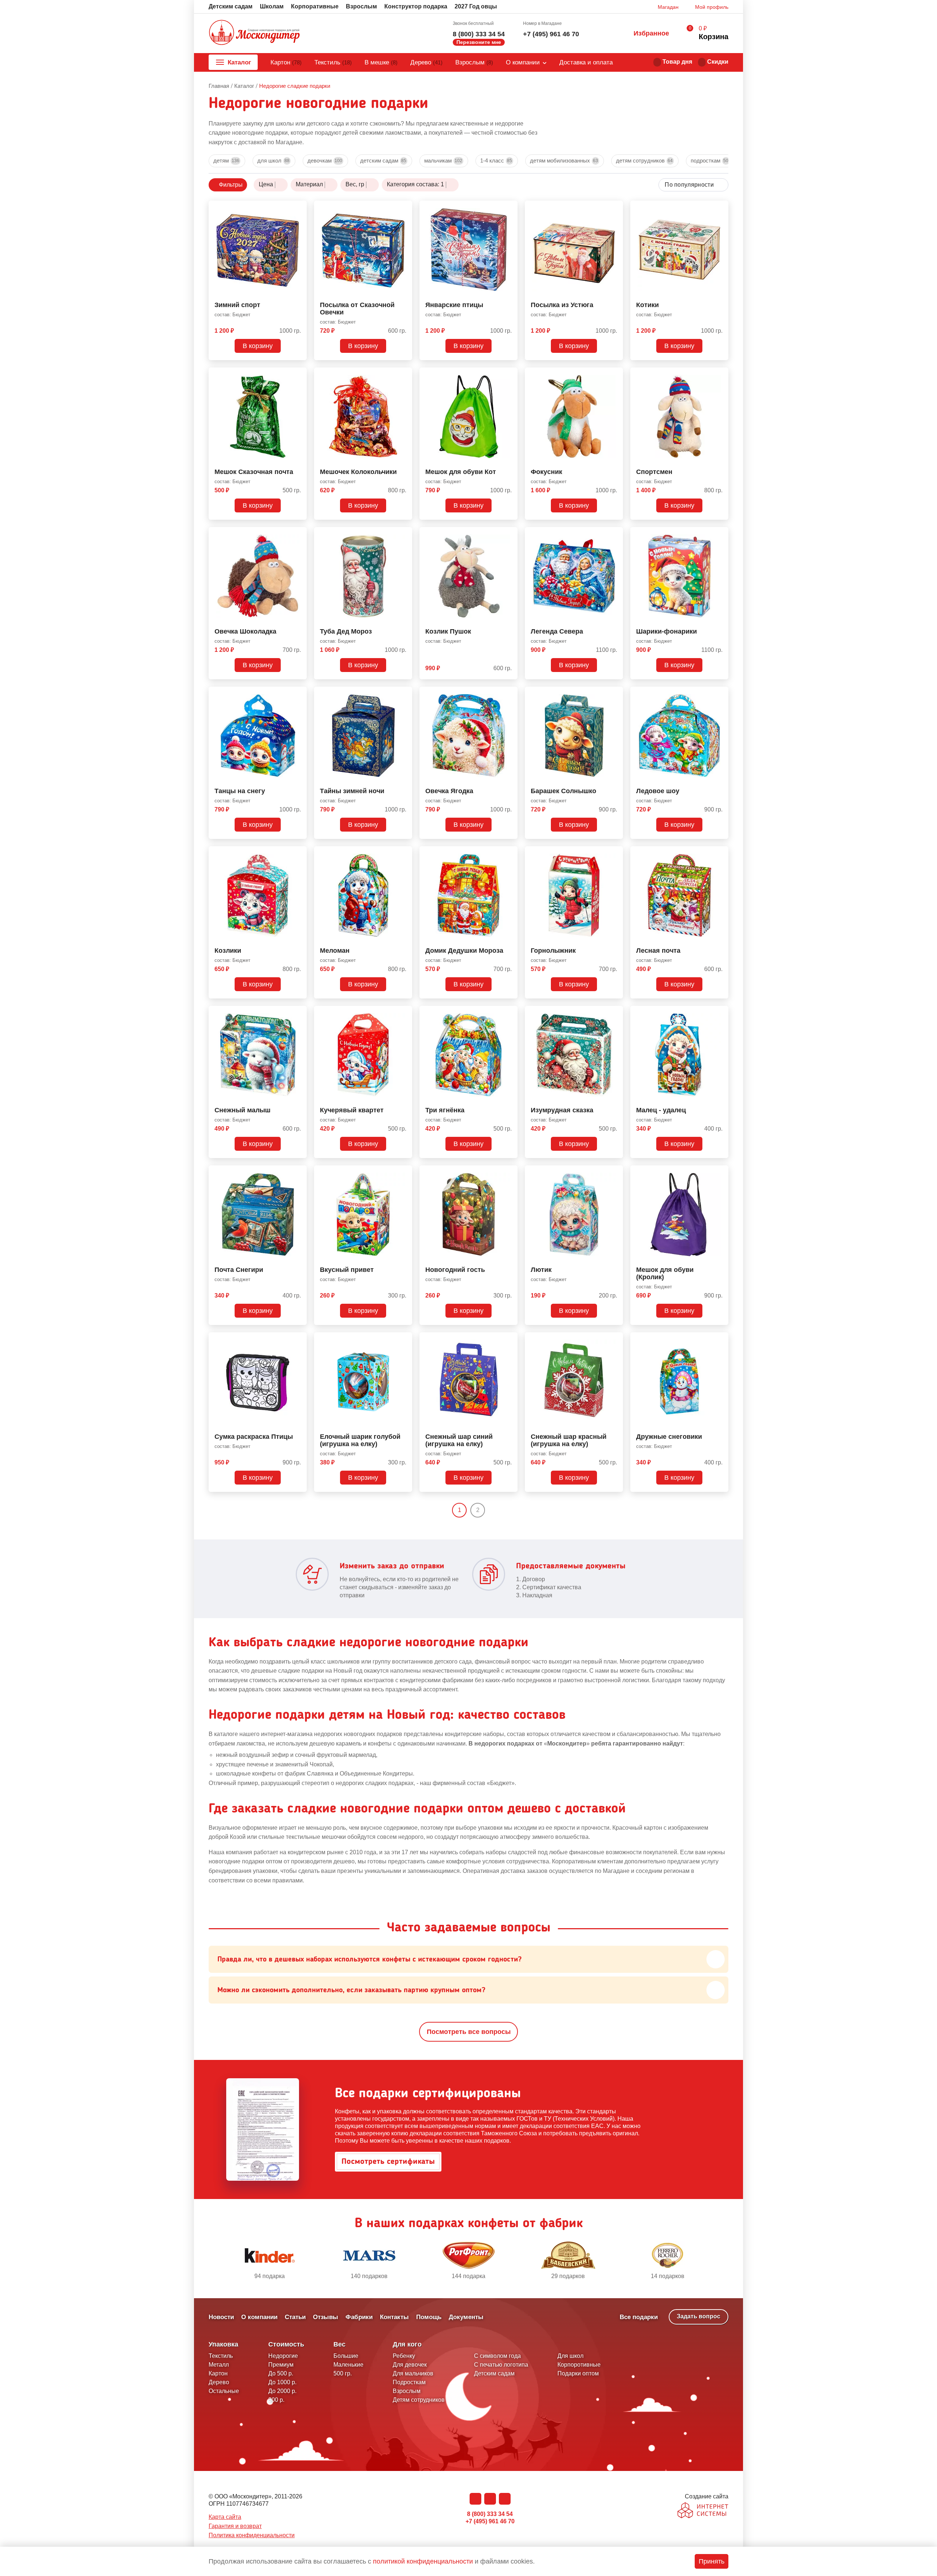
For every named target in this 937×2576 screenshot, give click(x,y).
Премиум (281, 2365)
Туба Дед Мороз (346, 632)
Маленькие (348, 2365)
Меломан (335, 951)
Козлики (228, 951)
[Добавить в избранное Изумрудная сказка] (615, 1013)
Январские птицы (454, 305)
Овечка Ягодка (449, 791)
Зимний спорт (237, 305)
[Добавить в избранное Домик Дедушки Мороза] (509, 853)
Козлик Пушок (448, 632)
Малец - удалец (661, 1110)
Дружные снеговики (669, 1437)
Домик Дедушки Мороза (464, 951)
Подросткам (710, 160)
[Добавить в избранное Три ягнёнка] (509, 1013)
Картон (286, 62)
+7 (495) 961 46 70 (551, 34)
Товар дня (677, 62)
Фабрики (359, 2317)
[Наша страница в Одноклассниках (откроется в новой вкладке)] (490, 2499)
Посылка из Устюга (562, 305)
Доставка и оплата (586, 62)
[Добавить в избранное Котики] (720, 208)
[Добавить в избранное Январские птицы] (509, 208)
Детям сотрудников (644, 160)
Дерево (426, 62)
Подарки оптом (578, 2373)
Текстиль (333, 62)
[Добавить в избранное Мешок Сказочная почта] (298, 374)
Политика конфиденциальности (252, 2535)
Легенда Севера (557, 632)
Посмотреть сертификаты (388, 2162)
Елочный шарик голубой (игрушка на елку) (360, 1440)
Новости (221, 2317)
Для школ (273, 160)
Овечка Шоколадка (245, 632)
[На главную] (254, 33)
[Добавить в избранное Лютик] (615, 1172)
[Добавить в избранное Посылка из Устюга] (615, 208)
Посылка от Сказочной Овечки (357, 309)
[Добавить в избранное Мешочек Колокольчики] (404, 374)
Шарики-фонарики (667, 632)
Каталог (239, 62)
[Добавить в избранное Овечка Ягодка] (509, 694)
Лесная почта (658, 951)
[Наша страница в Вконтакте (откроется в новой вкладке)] (475, 2499)
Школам (272, 6)
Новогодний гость (455, 1270)
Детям (226, 160)
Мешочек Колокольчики (358, 472)
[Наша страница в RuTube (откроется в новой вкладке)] (505, 2499)
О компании (523, 62)
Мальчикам (443, 160)
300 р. (276, 2400)
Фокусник (546, 472)
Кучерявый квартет (352, 1110)
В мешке (381, 62)
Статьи (295, 2317)
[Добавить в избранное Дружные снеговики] (720, 1339)
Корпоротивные (579, 2365)
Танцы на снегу (240, 791)
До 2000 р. (282, 2391)
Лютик (541, 1270)
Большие (346, 2356)
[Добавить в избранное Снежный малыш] (298, 1013)
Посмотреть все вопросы (469, 2032)
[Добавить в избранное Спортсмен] (720, 374)
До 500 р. (281, 2373)
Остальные (224, 2391)
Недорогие (283, 2356)
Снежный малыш (242, 1110)
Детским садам (231, 6)
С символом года (497, 2356)
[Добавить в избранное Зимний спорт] (298, 208)
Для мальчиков (413, 2373)
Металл (219, 2365)
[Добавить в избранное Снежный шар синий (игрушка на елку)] (509, 1339)
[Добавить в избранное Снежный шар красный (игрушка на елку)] (615, 1339)
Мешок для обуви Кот (461, 472)
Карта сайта (225, 2517)
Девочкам (325, 160)
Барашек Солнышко (563, 791)
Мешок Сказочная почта (254, 472)
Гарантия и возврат (235, 2526)
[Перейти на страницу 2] (491, 1510)
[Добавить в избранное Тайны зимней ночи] (404, 694)
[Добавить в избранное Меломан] (404, 853)
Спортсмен (654, 472)
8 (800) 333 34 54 (479, 34)
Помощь (429, 2317)
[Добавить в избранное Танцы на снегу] (298, 694)
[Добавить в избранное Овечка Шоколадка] (298, 534)
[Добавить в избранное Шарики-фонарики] (720, 534)
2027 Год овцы (476, 6)
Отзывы (326, 2317)
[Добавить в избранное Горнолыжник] (615, 853)
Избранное (651, 33)
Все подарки (639, 2317)
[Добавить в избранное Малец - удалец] (720, 1013)
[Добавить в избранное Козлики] (298, 853)
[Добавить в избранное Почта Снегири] (298, 1172)
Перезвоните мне (479, 42)
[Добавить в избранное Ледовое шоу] (720, 694)
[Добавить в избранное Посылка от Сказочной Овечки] (404, 208)
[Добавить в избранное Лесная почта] (720, 853)
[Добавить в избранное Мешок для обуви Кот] (509, 374)
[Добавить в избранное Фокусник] (615, 374)
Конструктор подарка (416, 6)
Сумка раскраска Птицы (254, 1437)
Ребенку (404, 2356)
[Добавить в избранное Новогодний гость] (509, 1172)
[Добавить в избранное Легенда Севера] (615, 534)
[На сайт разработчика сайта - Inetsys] (703, 2511)
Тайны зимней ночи (352, 791)
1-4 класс (496, 160)
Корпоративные (315, 6)
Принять (712, 2561)
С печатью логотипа (501, 2365)
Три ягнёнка (445, 1110)
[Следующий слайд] (725, 2261)
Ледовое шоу (658, 791)
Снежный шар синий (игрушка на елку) (459, 1440)
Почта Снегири (239, 1270)
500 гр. (343, 2373)
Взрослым (361, 6)
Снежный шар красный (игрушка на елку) (569, 1440)
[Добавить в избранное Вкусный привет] (404, 1172)
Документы (466, 2317)
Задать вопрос (699, 2316)
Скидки (718, 62)
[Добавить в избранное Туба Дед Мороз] (404, 534)
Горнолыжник (553, 951)
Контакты (394, 2317)
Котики (647, 305)
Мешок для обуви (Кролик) (665, 1274)
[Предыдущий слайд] (212, 2261)
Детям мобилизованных (564, 160)
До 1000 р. (282, 2382)
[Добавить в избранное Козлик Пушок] (509, 534)
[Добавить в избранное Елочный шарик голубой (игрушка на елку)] (404, 1339)
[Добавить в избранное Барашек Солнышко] (615, 694)
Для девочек (410, 2365)
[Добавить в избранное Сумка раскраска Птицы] (298, 1339)
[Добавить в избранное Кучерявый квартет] (404, 1013)
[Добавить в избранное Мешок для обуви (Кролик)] (720, 1172)
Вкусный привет (347, 1270)
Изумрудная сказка (562, 1110)
